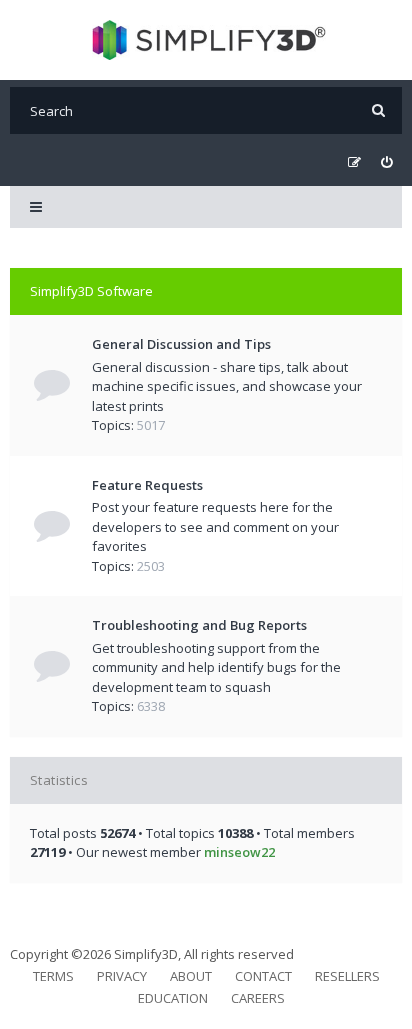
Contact (263, 976)
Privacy (122, 976)
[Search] (378, 110)
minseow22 (239, 852)
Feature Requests (147, 485)
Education (173, 998)
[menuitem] (386, 162)
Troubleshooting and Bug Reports (199, 625)
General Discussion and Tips (181, 344)
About (191, 976)
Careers (258, 998)
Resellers (347, 976)
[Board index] (206, 40)
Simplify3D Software (91, 291)
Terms (53, 976)
